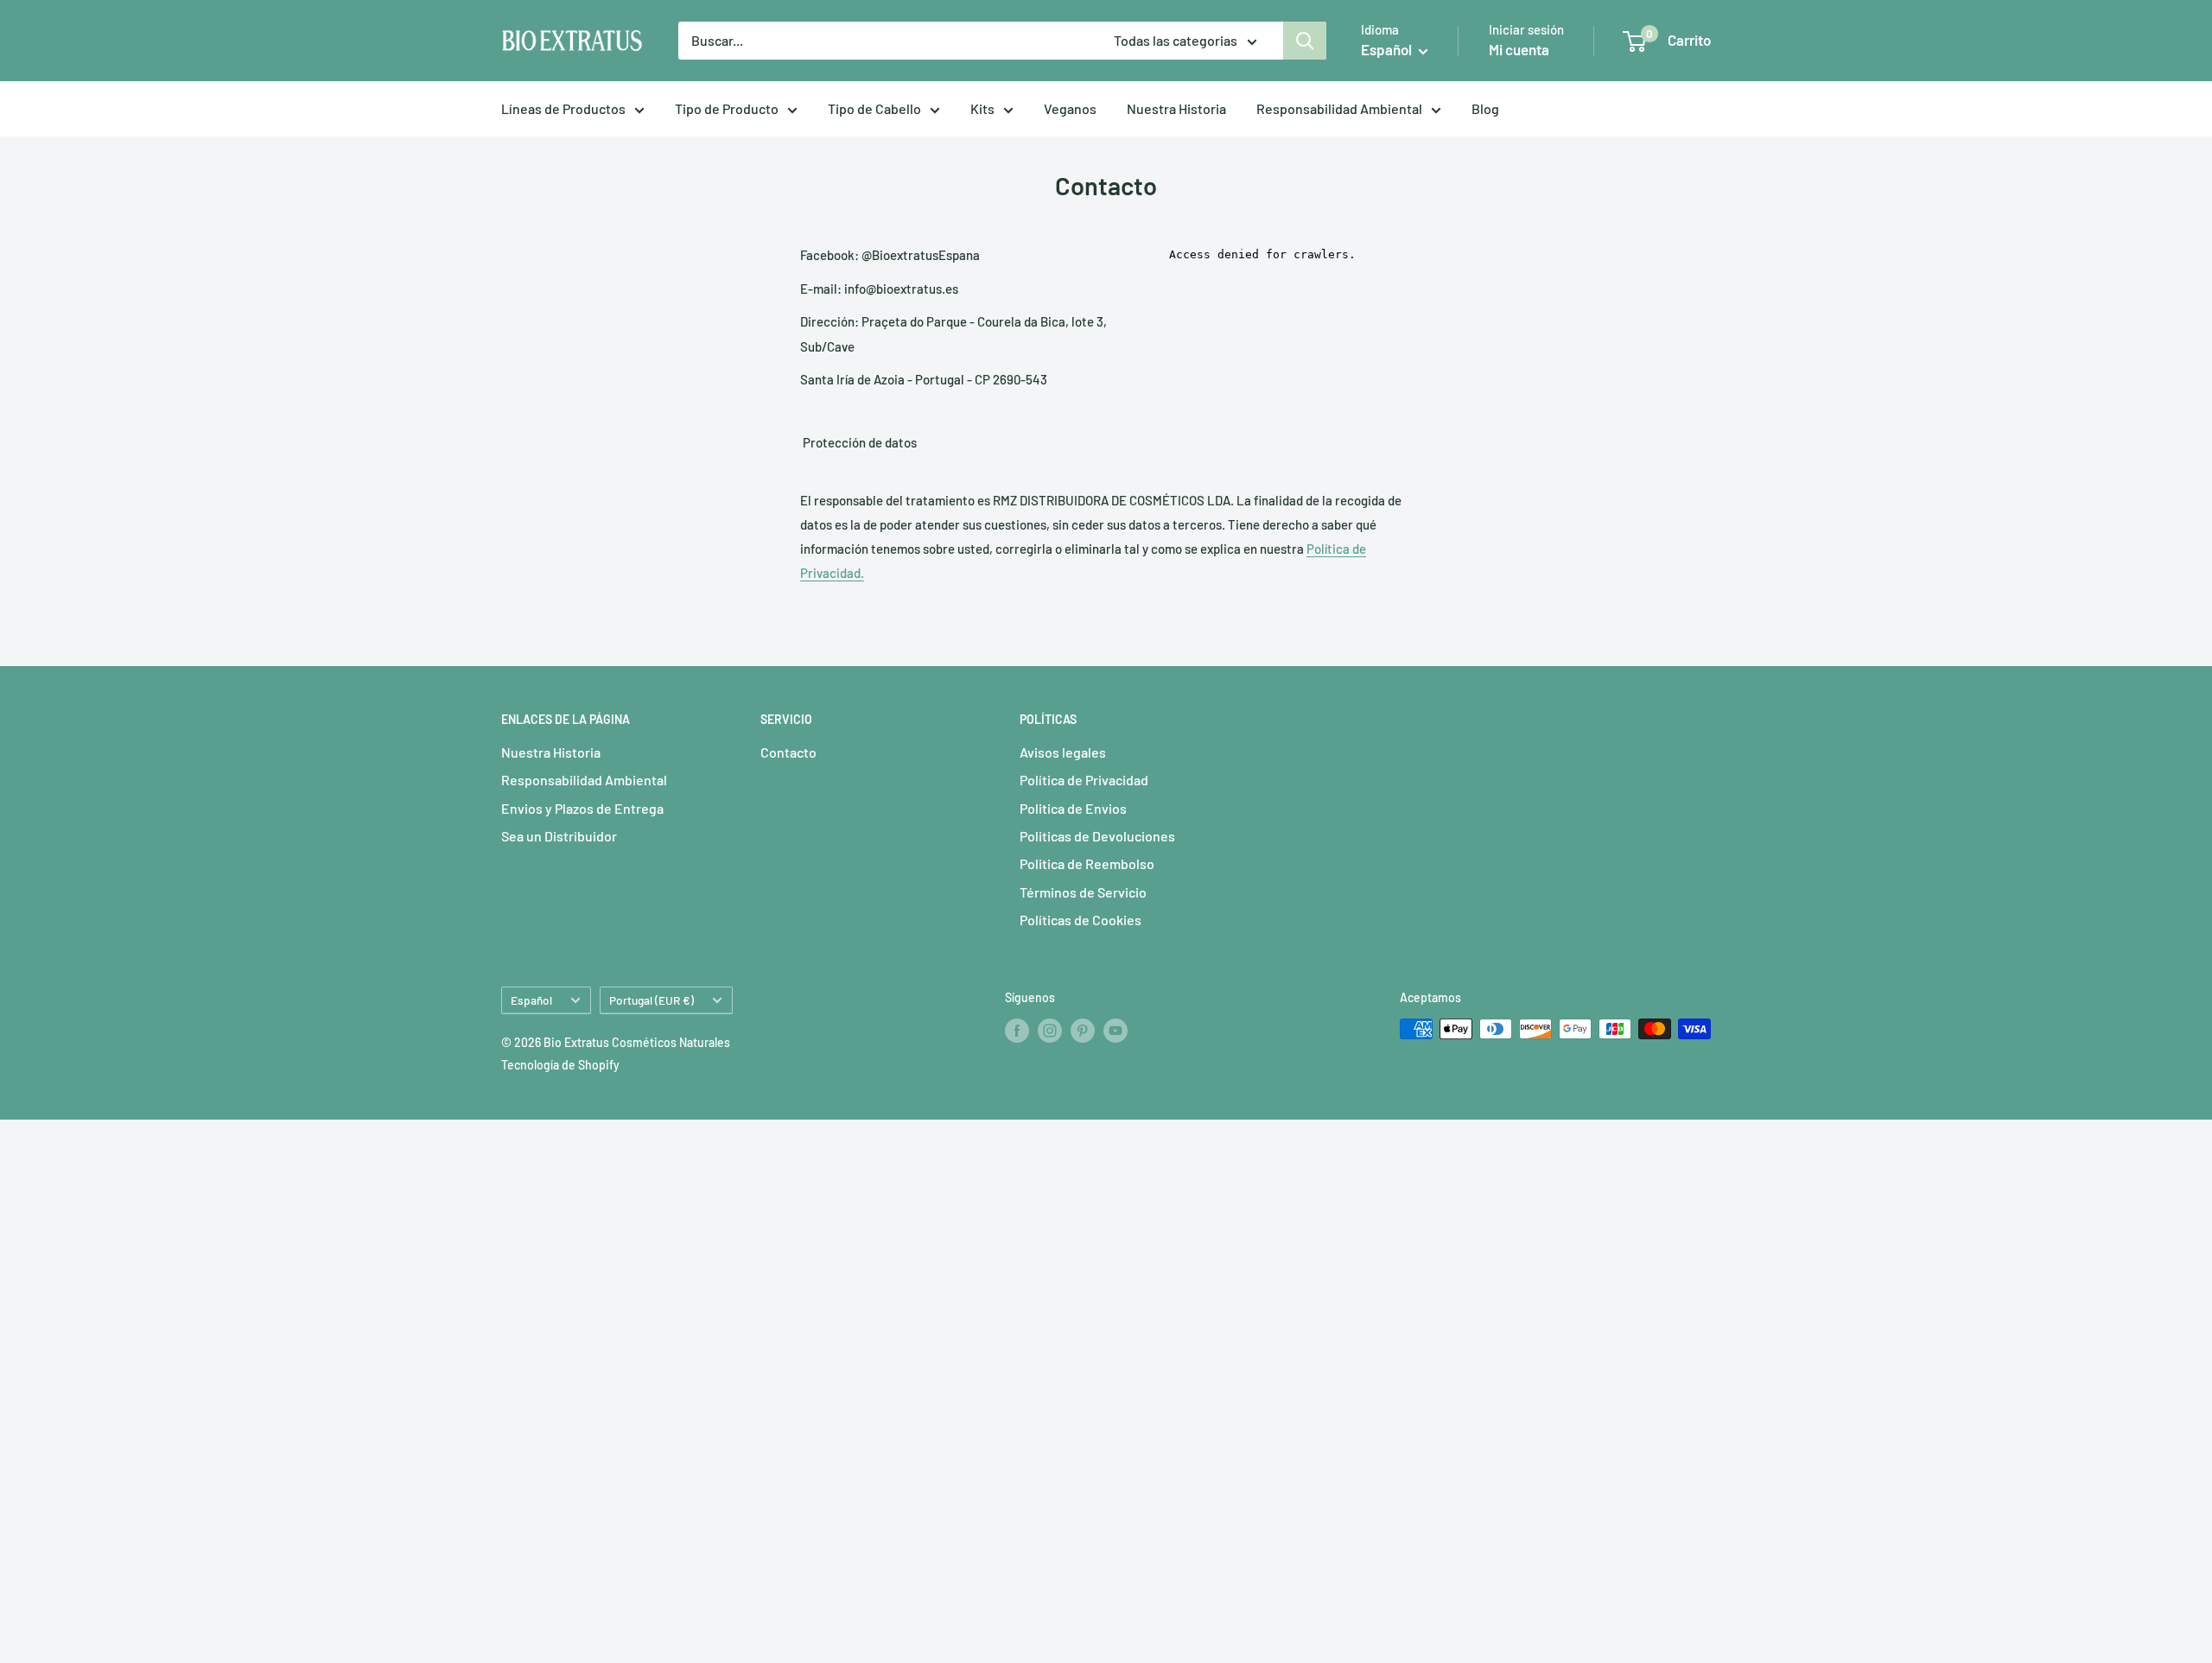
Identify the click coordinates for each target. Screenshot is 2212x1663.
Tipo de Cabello (874, 108)
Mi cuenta (1519, 49)
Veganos (1070, 108)
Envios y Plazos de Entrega (582, 808)
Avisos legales (1063, 752)
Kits (982, 108)
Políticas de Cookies (1081, 920)
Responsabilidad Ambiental (1339, 108)
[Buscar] (1305, 41)
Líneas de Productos (563, 108)
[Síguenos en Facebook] (1017, 1031)
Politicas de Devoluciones (1097, 836)
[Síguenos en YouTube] (1116, 1031)
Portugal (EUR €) (652, 1000)
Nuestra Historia (1176, 108)
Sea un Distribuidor (559, 836)
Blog (1485, 108)
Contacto (788, 752)
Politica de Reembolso (1087, 863)
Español (531, 1000)
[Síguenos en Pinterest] (1083, 1031)
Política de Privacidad (1084, 780)
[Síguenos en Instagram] (1050, 1031)
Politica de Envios (1073, 808)
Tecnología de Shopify (560, 1065)
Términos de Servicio (1083, 892)
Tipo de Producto (727, 108)
